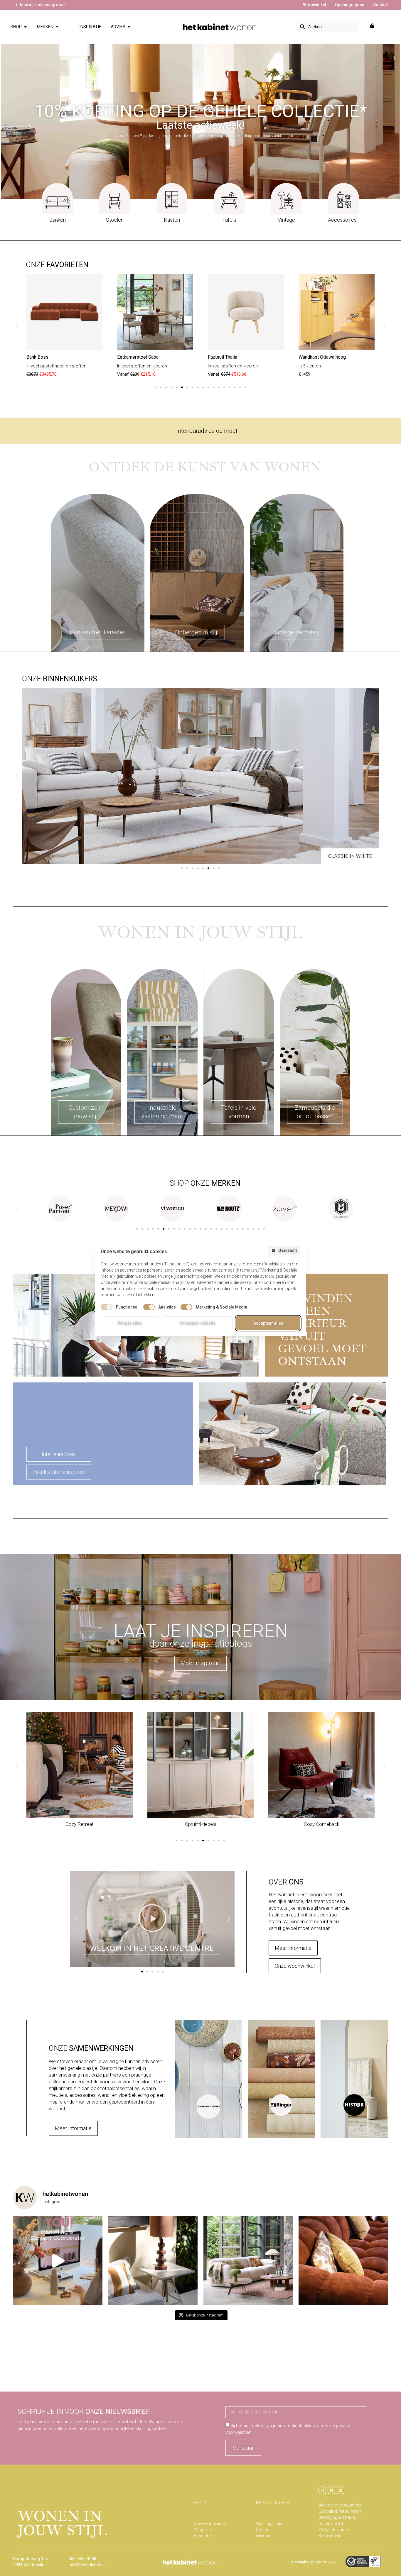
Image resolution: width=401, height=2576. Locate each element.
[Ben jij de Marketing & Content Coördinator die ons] (58, 2261)
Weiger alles (130, 1323)
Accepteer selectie (198, 1323)
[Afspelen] (152, 1919)
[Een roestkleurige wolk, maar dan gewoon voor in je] (343, 2261)
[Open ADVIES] (129, 27)
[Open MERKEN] (57, 27)
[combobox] (327, 27)
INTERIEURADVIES (273, 2503)
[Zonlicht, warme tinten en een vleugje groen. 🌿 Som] (153, 2261)
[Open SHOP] (25, 27)
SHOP (199, 2503)
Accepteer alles (268, 1323)
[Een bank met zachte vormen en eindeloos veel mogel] (248, 2261)
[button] (17, 327)
